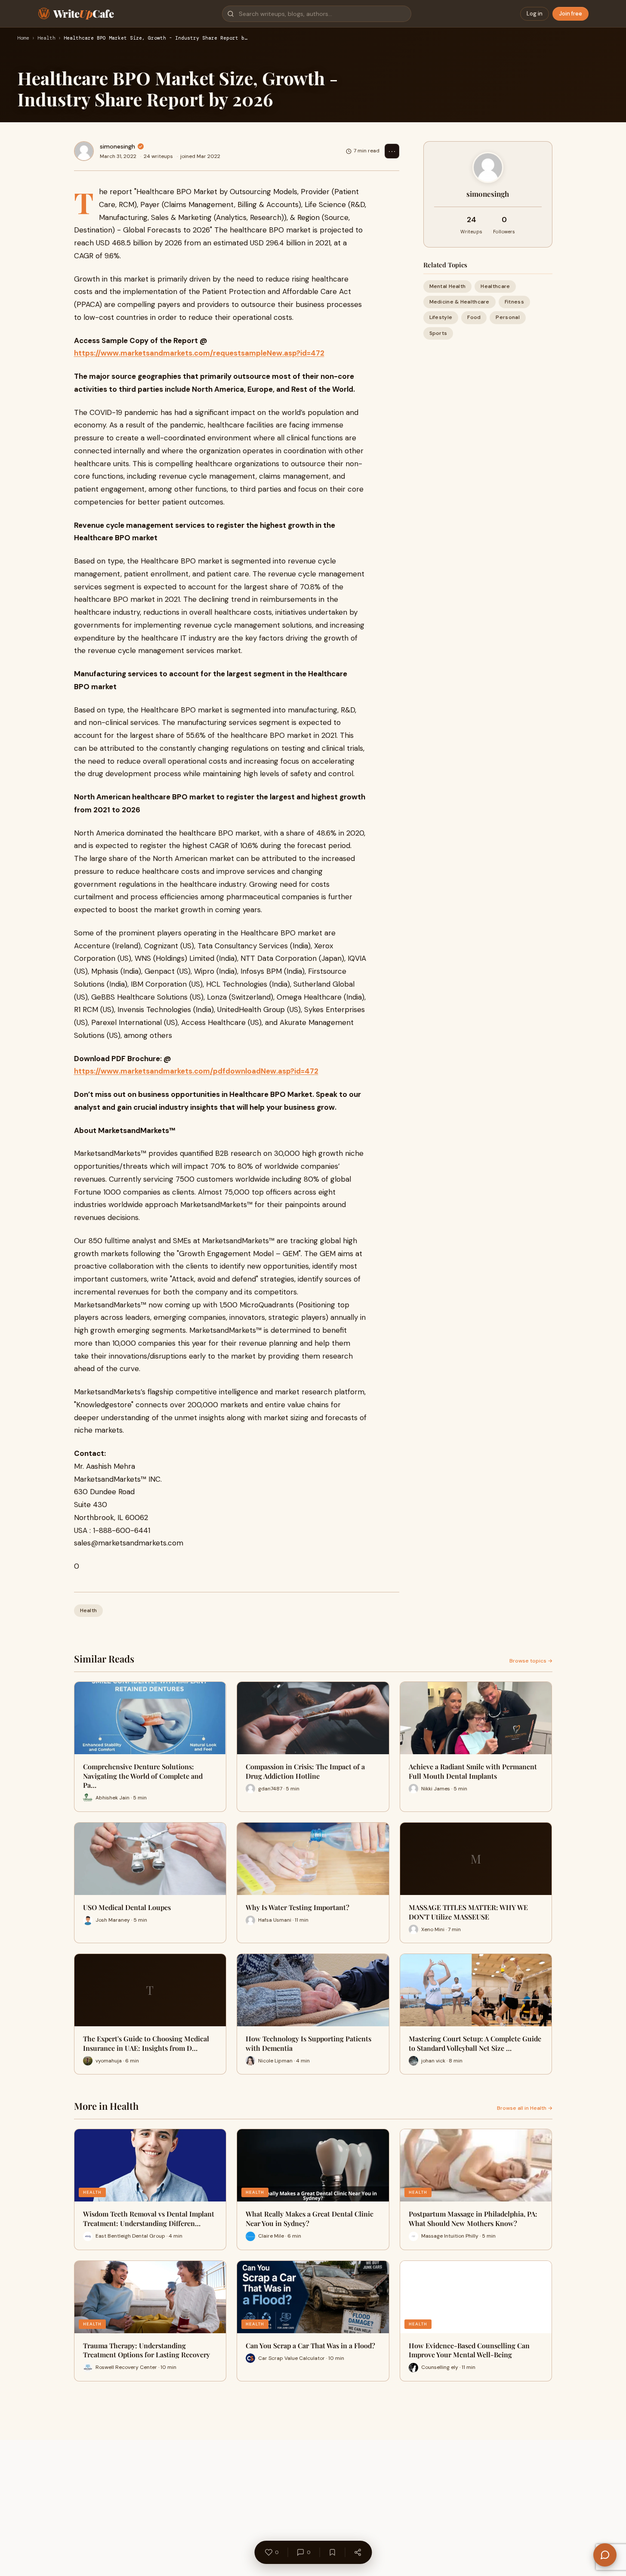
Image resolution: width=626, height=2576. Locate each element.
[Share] (358, 2552)
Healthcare (495, 286)
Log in (535, 14)
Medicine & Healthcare (459, 302)
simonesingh (117, 146)
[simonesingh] (84, 151)
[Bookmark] (332, 2552)
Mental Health (448, 286)
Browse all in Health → (525, 2108)
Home (23, 38)
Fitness (514, 302)
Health (46, 38)
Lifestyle (441, 317)
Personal (507, 317)
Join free (570, 14)
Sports (438, 333)
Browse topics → (531, 1661)
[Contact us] (605, 2555)
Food (474, 317)
